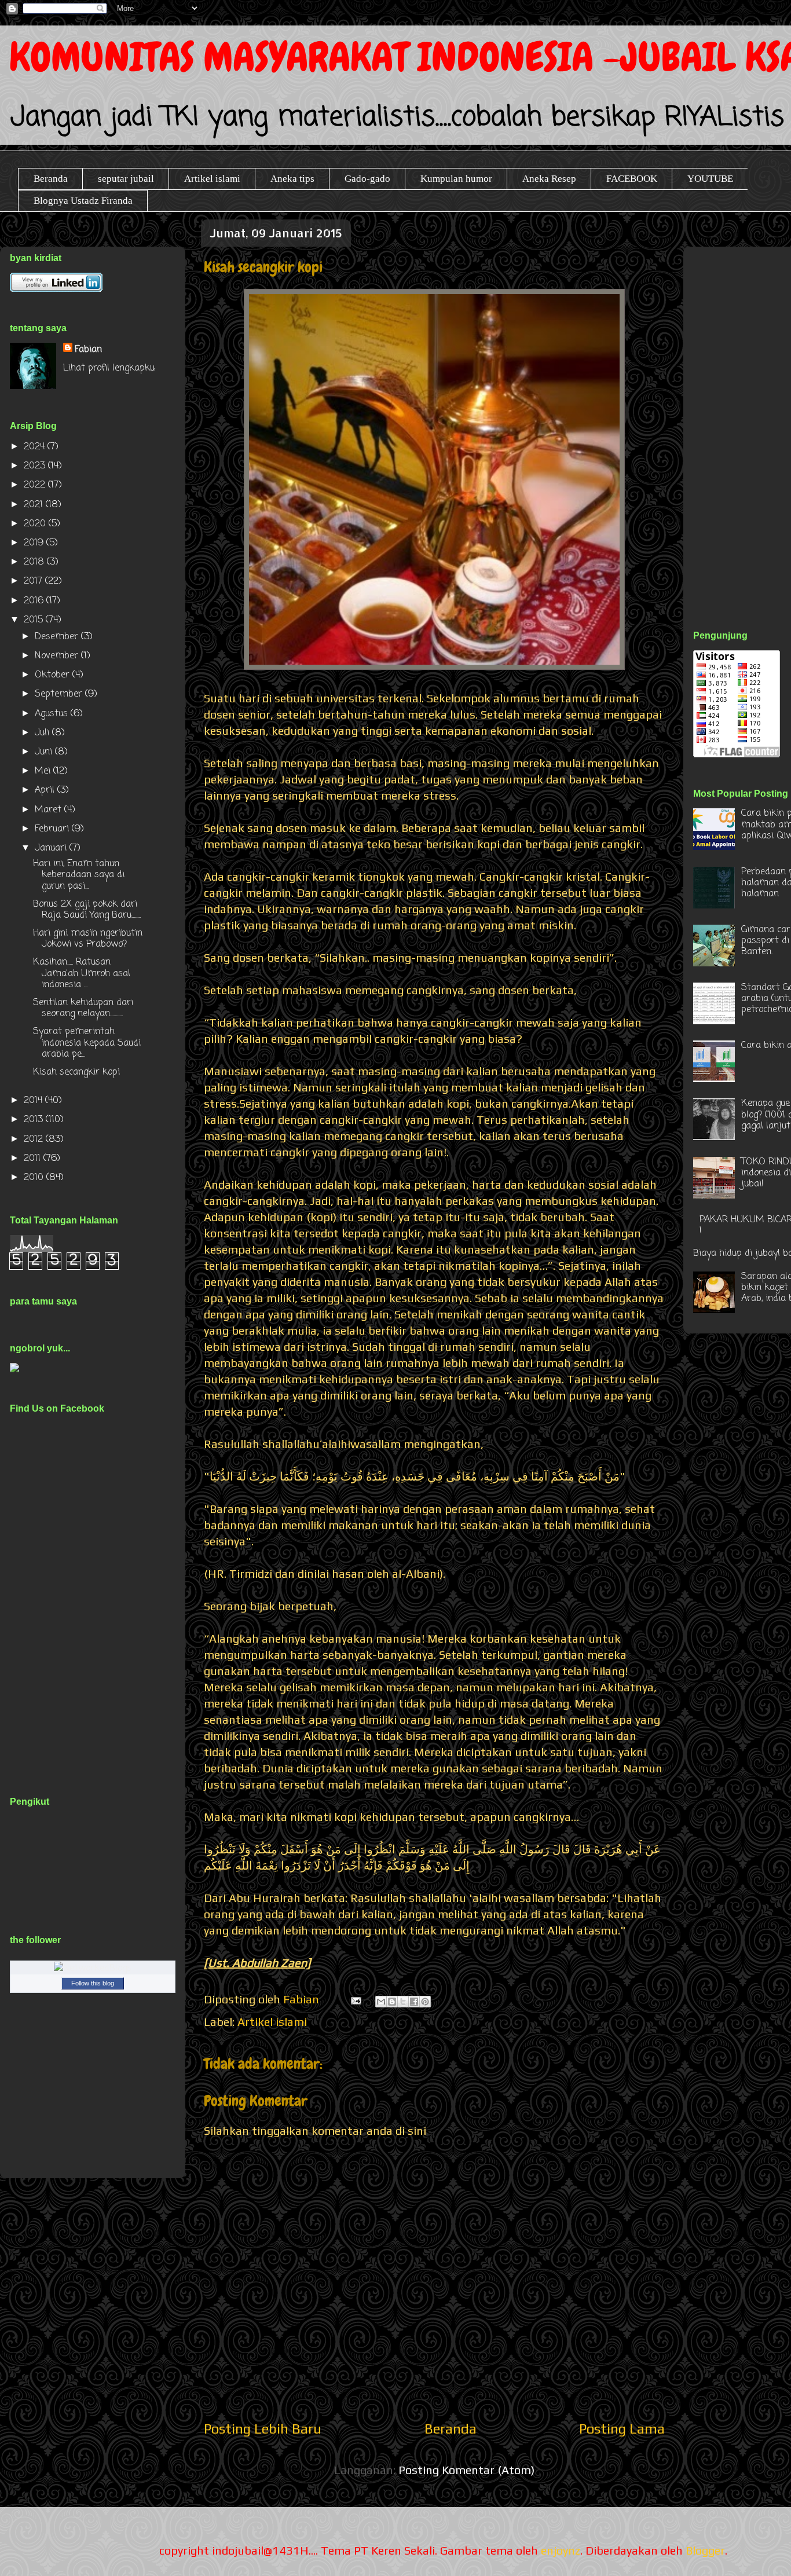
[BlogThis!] (392, 2002)
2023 (36, 466)
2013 (35, 1120)
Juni (45, 752)
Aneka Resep (549, 179)
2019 (35, 543)
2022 (36, 485)
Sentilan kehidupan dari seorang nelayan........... (83, 1008)
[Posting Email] (355, 1999)
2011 (34, 1159)
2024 (36, 447)
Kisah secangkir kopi (76, 1072)
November (58, 656)
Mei (44, 771)
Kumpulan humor (456, 179)
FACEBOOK (632, 179)
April (46, 790)
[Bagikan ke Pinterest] (425, 2002)
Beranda (51, 179)
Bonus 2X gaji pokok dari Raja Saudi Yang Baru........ (87, 910)
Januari (52, 848)
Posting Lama (622, 2429)
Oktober (54, 675)
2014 (34, 1101)
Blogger (705, 2550)
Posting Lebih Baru (263, 2429)
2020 (36, 524)
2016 (35, 601)
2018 (35, 562)
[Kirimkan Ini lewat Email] (381, 2002)
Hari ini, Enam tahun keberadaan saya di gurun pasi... (79, 875)
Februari (53, 829)
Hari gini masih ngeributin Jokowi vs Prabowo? (88, 939)
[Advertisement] (742, 425)
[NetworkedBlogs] (93, 1969)
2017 (34, 581)
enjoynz (561, 2550)
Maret (50, 810)
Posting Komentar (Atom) (466, 2470)
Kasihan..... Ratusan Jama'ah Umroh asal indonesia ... (82, 973)
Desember (58, 637)
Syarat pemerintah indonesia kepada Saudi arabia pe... (87, 1043)
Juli (43, 733)
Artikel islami (212, 179)
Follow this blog (93, 1983)
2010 (35, 1178)
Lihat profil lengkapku (109, 368)
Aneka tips (292, 179)
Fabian (88, 350)
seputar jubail (126, 179)
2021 (35, 505)
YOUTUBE (710, 179)
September (60, 694)
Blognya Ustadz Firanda (83, 201)
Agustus (53, 714)
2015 (35, 620)
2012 (35, 1139)
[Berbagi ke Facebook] (414, 2002)
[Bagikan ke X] (403, 2002)
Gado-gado (367, 179)
